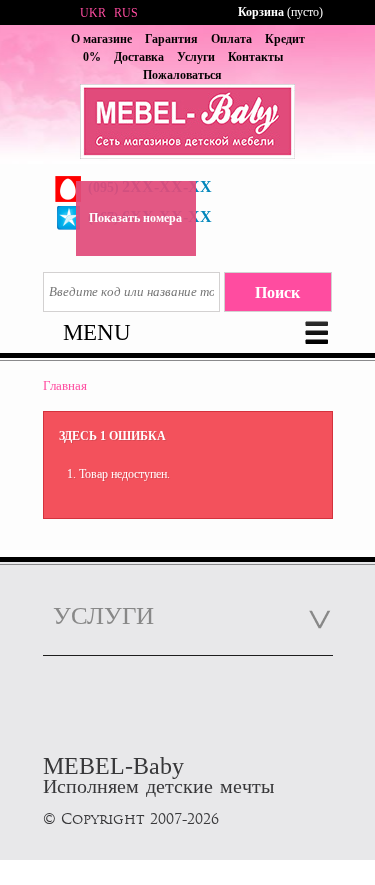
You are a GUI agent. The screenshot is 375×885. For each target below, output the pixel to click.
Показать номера (135, 218)
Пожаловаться (182, 75)
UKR (93, 13)
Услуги (196, 57)
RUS (126, 13)
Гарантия (171, 39)
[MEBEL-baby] (188, 124)
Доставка (139, 57)
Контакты (255, 57)
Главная (65, 385)
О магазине (101, 39)
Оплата (231, 39)
